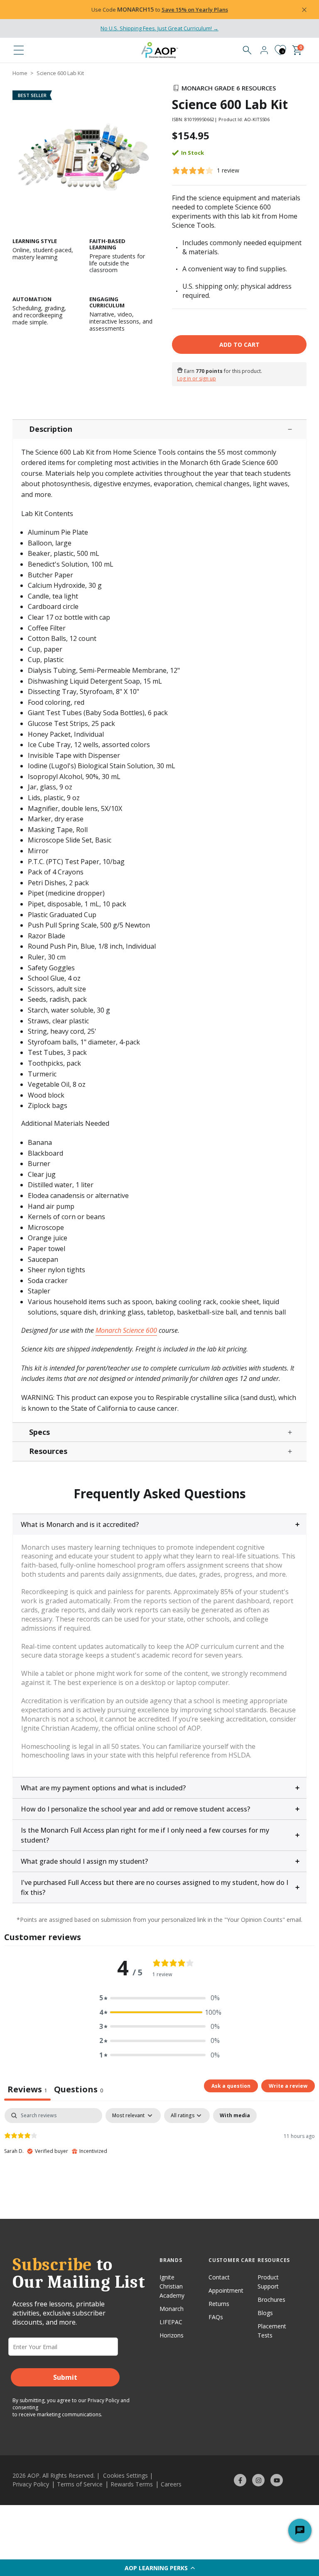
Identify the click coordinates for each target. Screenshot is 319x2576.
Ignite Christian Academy (172, 2286)
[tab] (79, 2090)
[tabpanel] (159, 2161)
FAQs (216, 2317)
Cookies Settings (125, 2475)
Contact (219, 2277)
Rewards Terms (132, 2484)
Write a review (288, 2086)
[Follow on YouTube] (277, 2480)
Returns (219, 2304)
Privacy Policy (103, 2400)
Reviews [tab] (27, 2089)
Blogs (265, 2313)
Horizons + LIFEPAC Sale (119, 10)
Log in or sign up (196, 379)
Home (20, 73)
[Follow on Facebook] (240, 2480)
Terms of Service (80, 2484)
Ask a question (231, 2086)
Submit (65, 2377)
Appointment (226, 2290)
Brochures (271, 2300)
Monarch (172, 2309)
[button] (159, 2568)
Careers (171, 2484)
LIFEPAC (171, 2322)
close (27, 10)
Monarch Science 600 (126, 1330)
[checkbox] (235, 2116)
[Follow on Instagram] (258, 2480)
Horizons (172, 2335)
